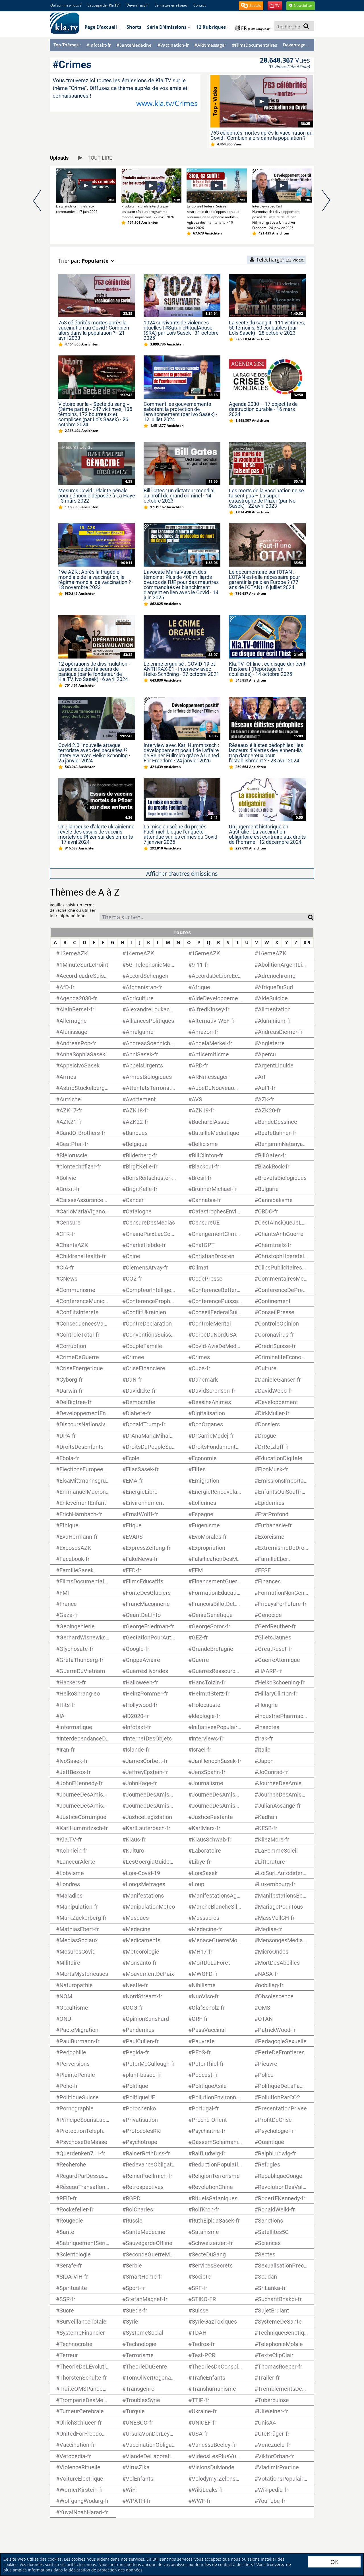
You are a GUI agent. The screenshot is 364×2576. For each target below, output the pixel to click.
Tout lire (99, 158)
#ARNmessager (210, 45)
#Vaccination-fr (173, 45)
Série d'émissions (167, 27)
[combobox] (204, 917)
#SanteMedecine (134, 45)
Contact (199, 5)
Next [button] (326, 205)
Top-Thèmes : (67, 45)
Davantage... (296, 45)
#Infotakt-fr (99, 45)
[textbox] (204, 918)
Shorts (134, 27)
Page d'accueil (101, 27)
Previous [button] (38, 205)
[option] (82, 191)
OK (334, 2562)
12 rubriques (212, 27)
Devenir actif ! (137, 5)
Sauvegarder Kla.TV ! (104, 5)
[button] (251, 6)
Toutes (182, 932)
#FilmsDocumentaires (255, 45)
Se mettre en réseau (171, 5)
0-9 (307, 943)
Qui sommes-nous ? (66, 5)
